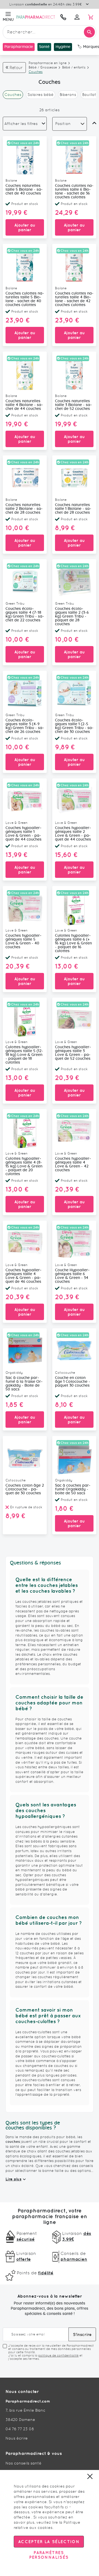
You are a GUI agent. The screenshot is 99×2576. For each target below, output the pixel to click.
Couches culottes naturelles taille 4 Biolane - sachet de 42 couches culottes (74, 299)
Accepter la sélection (49, 2542)
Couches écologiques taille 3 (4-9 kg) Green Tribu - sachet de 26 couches (25, 726)
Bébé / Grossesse (43, 67)
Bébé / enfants (74, 67)
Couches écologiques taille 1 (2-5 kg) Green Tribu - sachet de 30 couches (74, 726)
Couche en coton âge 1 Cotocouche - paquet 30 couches (73, 1382)
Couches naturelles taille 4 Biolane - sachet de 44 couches (24, 405)
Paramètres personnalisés (49, 2555)
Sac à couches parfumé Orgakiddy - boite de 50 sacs (73, 1489)
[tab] (25, 124)
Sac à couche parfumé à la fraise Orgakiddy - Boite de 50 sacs (24, 1384)
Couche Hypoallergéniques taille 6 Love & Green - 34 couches (72, 1276)
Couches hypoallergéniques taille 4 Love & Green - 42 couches (73, 1164)
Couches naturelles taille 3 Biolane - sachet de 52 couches (73, 405)
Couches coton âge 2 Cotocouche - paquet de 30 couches (25, 1489)
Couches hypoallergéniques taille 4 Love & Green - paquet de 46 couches (24, 1276)
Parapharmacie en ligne (48, 63)
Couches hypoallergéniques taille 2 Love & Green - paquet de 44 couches (73, 834)
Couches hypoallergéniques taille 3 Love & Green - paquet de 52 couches (73, 1053)
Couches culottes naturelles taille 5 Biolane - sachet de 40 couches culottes (25, 299)
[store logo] (36, 17)
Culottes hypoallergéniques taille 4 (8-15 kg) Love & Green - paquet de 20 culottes (24, 1166)
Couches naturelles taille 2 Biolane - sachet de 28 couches (24, 509)
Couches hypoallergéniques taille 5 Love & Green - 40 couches (24, 941)
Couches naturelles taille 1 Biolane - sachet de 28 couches (73, 509)
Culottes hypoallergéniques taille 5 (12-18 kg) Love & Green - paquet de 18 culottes (24, 1055)
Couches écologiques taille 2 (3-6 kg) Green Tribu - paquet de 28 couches (72, 616)
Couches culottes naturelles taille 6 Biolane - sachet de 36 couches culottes (74, 192)
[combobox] (50, 32)
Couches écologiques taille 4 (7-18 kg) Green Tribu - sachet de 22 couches (25, 615)
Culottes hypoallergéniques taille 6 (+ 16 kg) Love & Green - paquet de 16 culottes (73, 943)
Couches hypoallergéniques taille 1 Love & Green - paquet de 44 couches (24, 834)
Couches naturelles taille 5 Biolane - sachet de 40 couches (24, 190)
